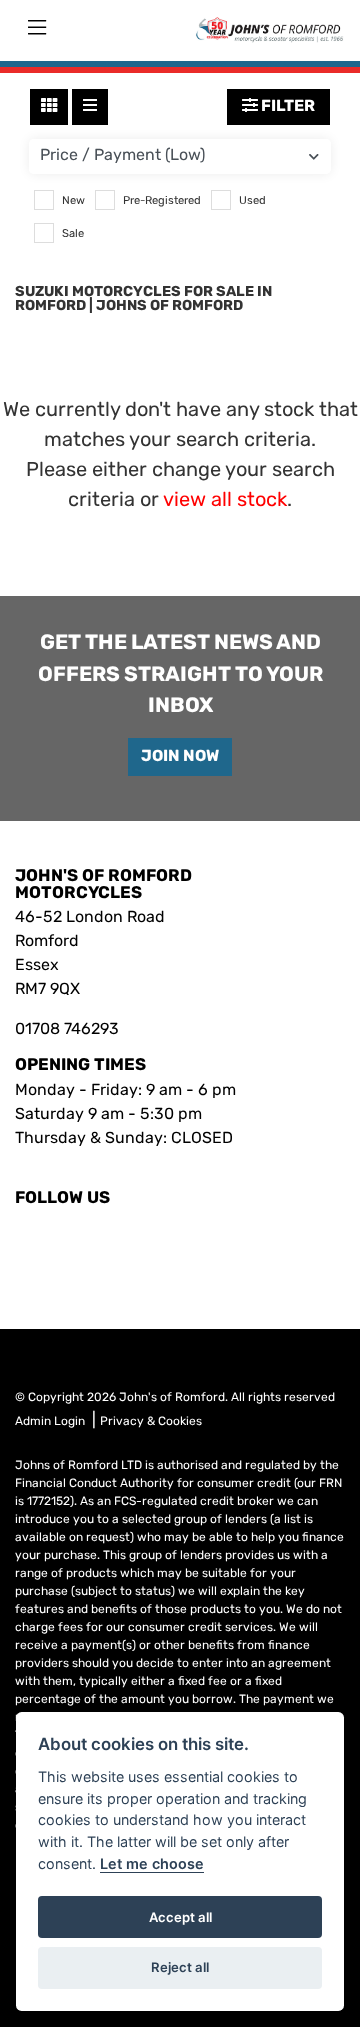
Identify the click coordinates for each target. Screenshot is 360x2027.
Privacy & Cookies (151, 1422)
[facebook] (21, 1240)
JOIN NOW (180, 757)
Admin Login (50, 1422)
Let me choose (152, 1863)
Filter (286, 107)
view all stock (225, 501)
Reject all (180, 1967)
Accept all (180, 1917)
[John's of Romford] (269, 29)
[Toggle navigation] (37, 29)
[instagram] (33, 1240)
